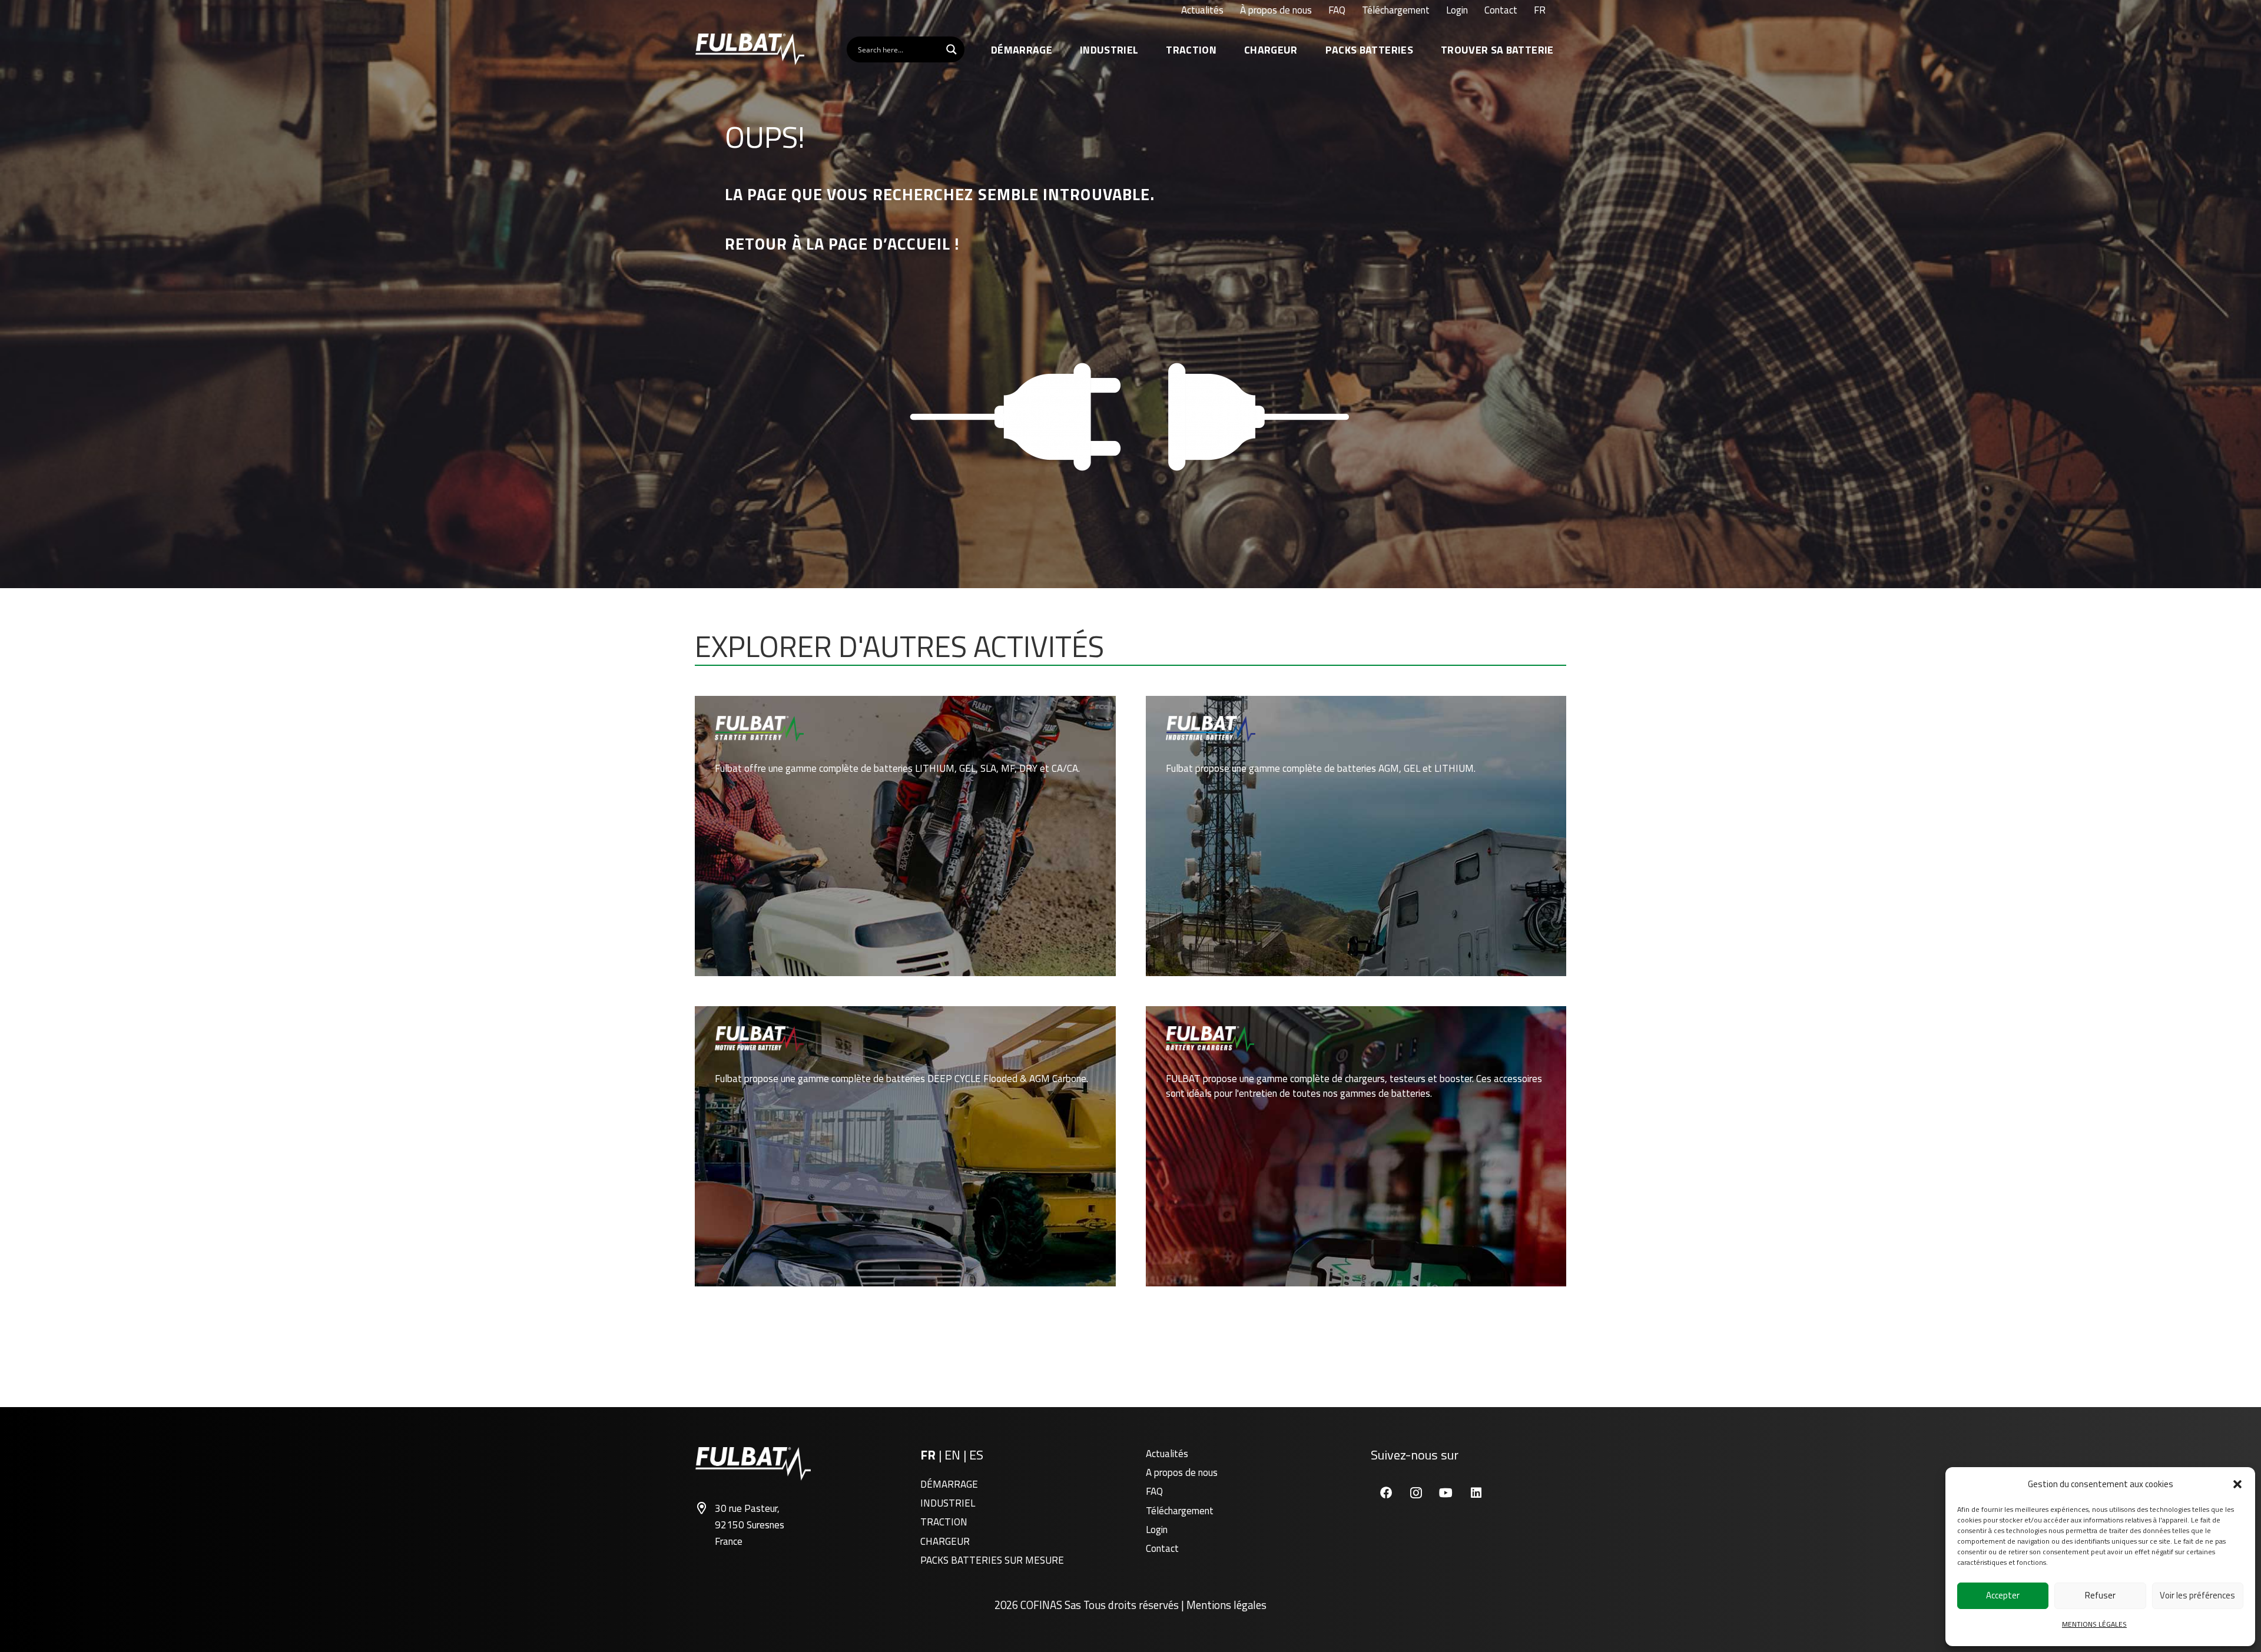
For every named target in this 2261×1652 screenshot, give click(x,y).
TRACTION (944, 1522)
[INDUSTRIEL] (1356, 836)
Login (1157, 1530)
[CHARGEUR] (1356, 1146)
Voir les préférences (2197, 1595)
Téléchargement (1180, 1511)
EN (954, 1455)
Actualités (1167, 1454)
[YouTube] (1446, 1493)
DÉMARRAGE (949, 1484)
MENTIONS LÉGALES (2094, 1624)
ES (976, 1455)
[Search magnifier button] (952, 49)
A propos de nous (1182, 1472)
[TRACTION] (905, 1146)
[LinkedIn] (1476, 1493)
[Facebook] (1386, 1493)
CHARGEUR (945, 1541)
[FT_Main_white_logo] (750, 49)
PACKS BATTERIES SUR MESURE (992, 1560)
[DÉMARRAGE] (905, 836)
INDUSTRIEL (948, 1503)
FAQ (1154, 1491)
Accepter (2003, 1595)
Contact (1162, 1548)
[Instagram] (1416, 1493)
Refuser (2100, 1595)
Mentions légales (1226, 1605)
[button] (2237, 1484)
